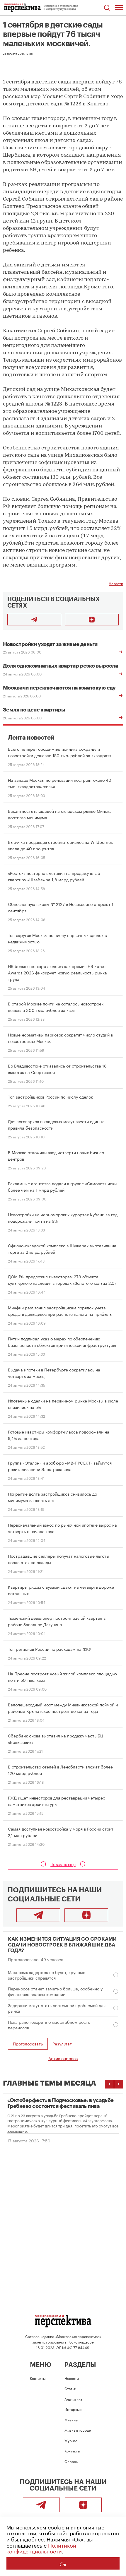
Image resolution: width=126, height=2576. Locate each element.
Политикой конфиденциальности (41, 2548)
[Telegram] (38, 1915)
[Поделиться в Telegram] (34, 620)
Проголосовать (28, 2043)
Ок (63, 2563)
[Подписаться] (92, 620)
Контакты (38, 2378)
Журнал (71, 2440)
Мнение (71, 2420)
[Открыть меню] (119, 8)
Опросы (71, 2461)
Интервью (73, 2409)
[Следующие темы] (119, 2084)
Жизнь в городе (78, 2430)
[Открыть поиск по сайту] (107, 8)
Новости (116, 583)
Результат (62, 2044)
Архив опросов (63, 2058)
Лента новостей (31, 738)
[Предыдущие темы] (109, 2084)
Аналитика (73, 2399)
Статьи (70, 2388)
